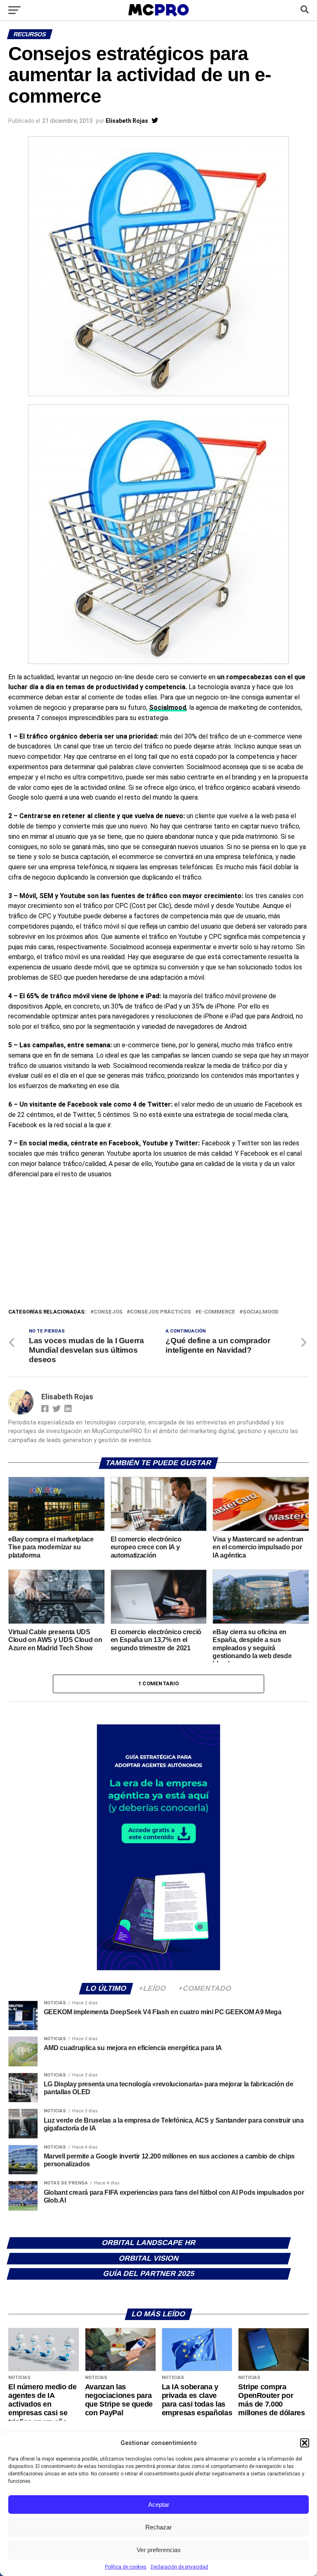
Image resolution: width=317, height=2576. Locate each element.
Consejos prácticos (161, 1312)
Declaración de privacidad (179, 2567)
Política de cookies (126, 2567)
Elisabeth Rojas (127, 121)
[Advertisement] (158, 1246)
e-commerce (217, 1312)
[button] (305, 2443)
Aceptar (159, 2504)
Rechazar (158, 2527)
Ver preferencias (159, 2550)
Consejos (108, 1312)
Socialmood (261, 1312)
